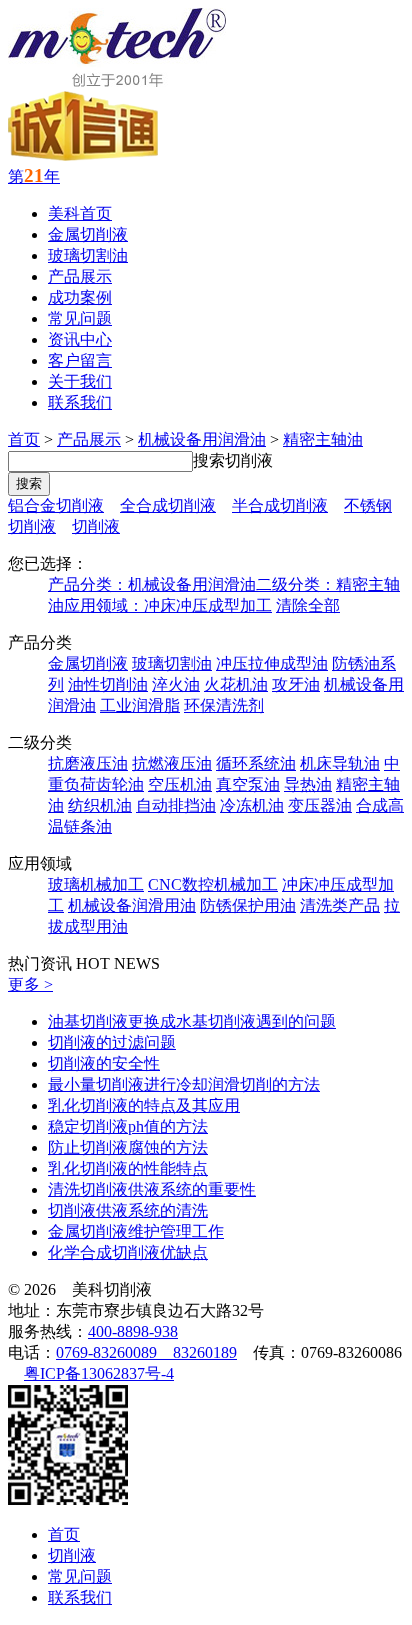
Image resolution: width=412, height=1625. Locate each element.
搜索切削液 (233, 460)
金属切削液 (88, 234)
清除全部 (308, 605)
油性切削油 (108, 684)
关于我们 (80, 381)
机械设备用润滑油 (202, 439)
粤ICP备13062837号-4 (99, 1373)
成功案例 (80, 297)
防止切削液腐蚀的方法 (128, 1147)
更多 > (30, 984)
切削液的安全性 (104, 1063)
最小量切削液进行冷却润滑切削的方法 (184, 1084)
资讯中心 (80, 339)
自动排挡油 (176, 805)
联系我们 (80, 402)
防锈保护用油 (248, 905)
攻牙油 (296, 684)
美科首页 (80, 213)
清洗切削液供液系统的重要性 (152, 1189)
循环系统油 (256, 763)
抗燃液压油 (172, 763)
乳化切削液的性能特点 (128, 1168)
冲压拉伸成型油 (272, 663)
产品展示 (80, 276)
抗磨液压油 (88, 763)
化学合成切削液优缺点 (128, 1252)
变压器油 (320, 805)
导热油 (308, 784)
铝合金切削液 (56, 505)
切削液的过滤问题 (112, 1042)
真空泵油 (248, 784)
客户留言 (80, 360)
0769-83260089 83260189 (146, 1352)
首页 (24, 439)
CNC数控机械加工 (213, 884)
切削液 (96, 526)
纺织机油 (100, 805)
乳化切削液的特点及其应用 (144, 1105)
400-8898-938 (133, 1331)
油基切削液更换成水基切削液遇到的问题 (192, 1021)
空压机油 (180, 784)
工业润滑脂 (140, 705)
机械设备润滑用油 (132, 905)
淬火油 (176, 684)
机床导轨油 (340, 763)
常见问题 (80, 318)
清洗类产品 (340, 905)
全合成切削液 (168, 505)
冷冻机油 (252, 805)
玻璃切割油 (88, 255)
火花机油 (236, 684)
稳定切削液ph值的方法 (128, 1126)
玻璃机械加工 (96, 884)
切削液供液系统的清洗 (128, 1210)
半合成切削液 (280, 505)
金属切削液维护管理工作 (136, 1231)
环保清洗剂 (224, 705)
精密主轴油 (323, 439)
